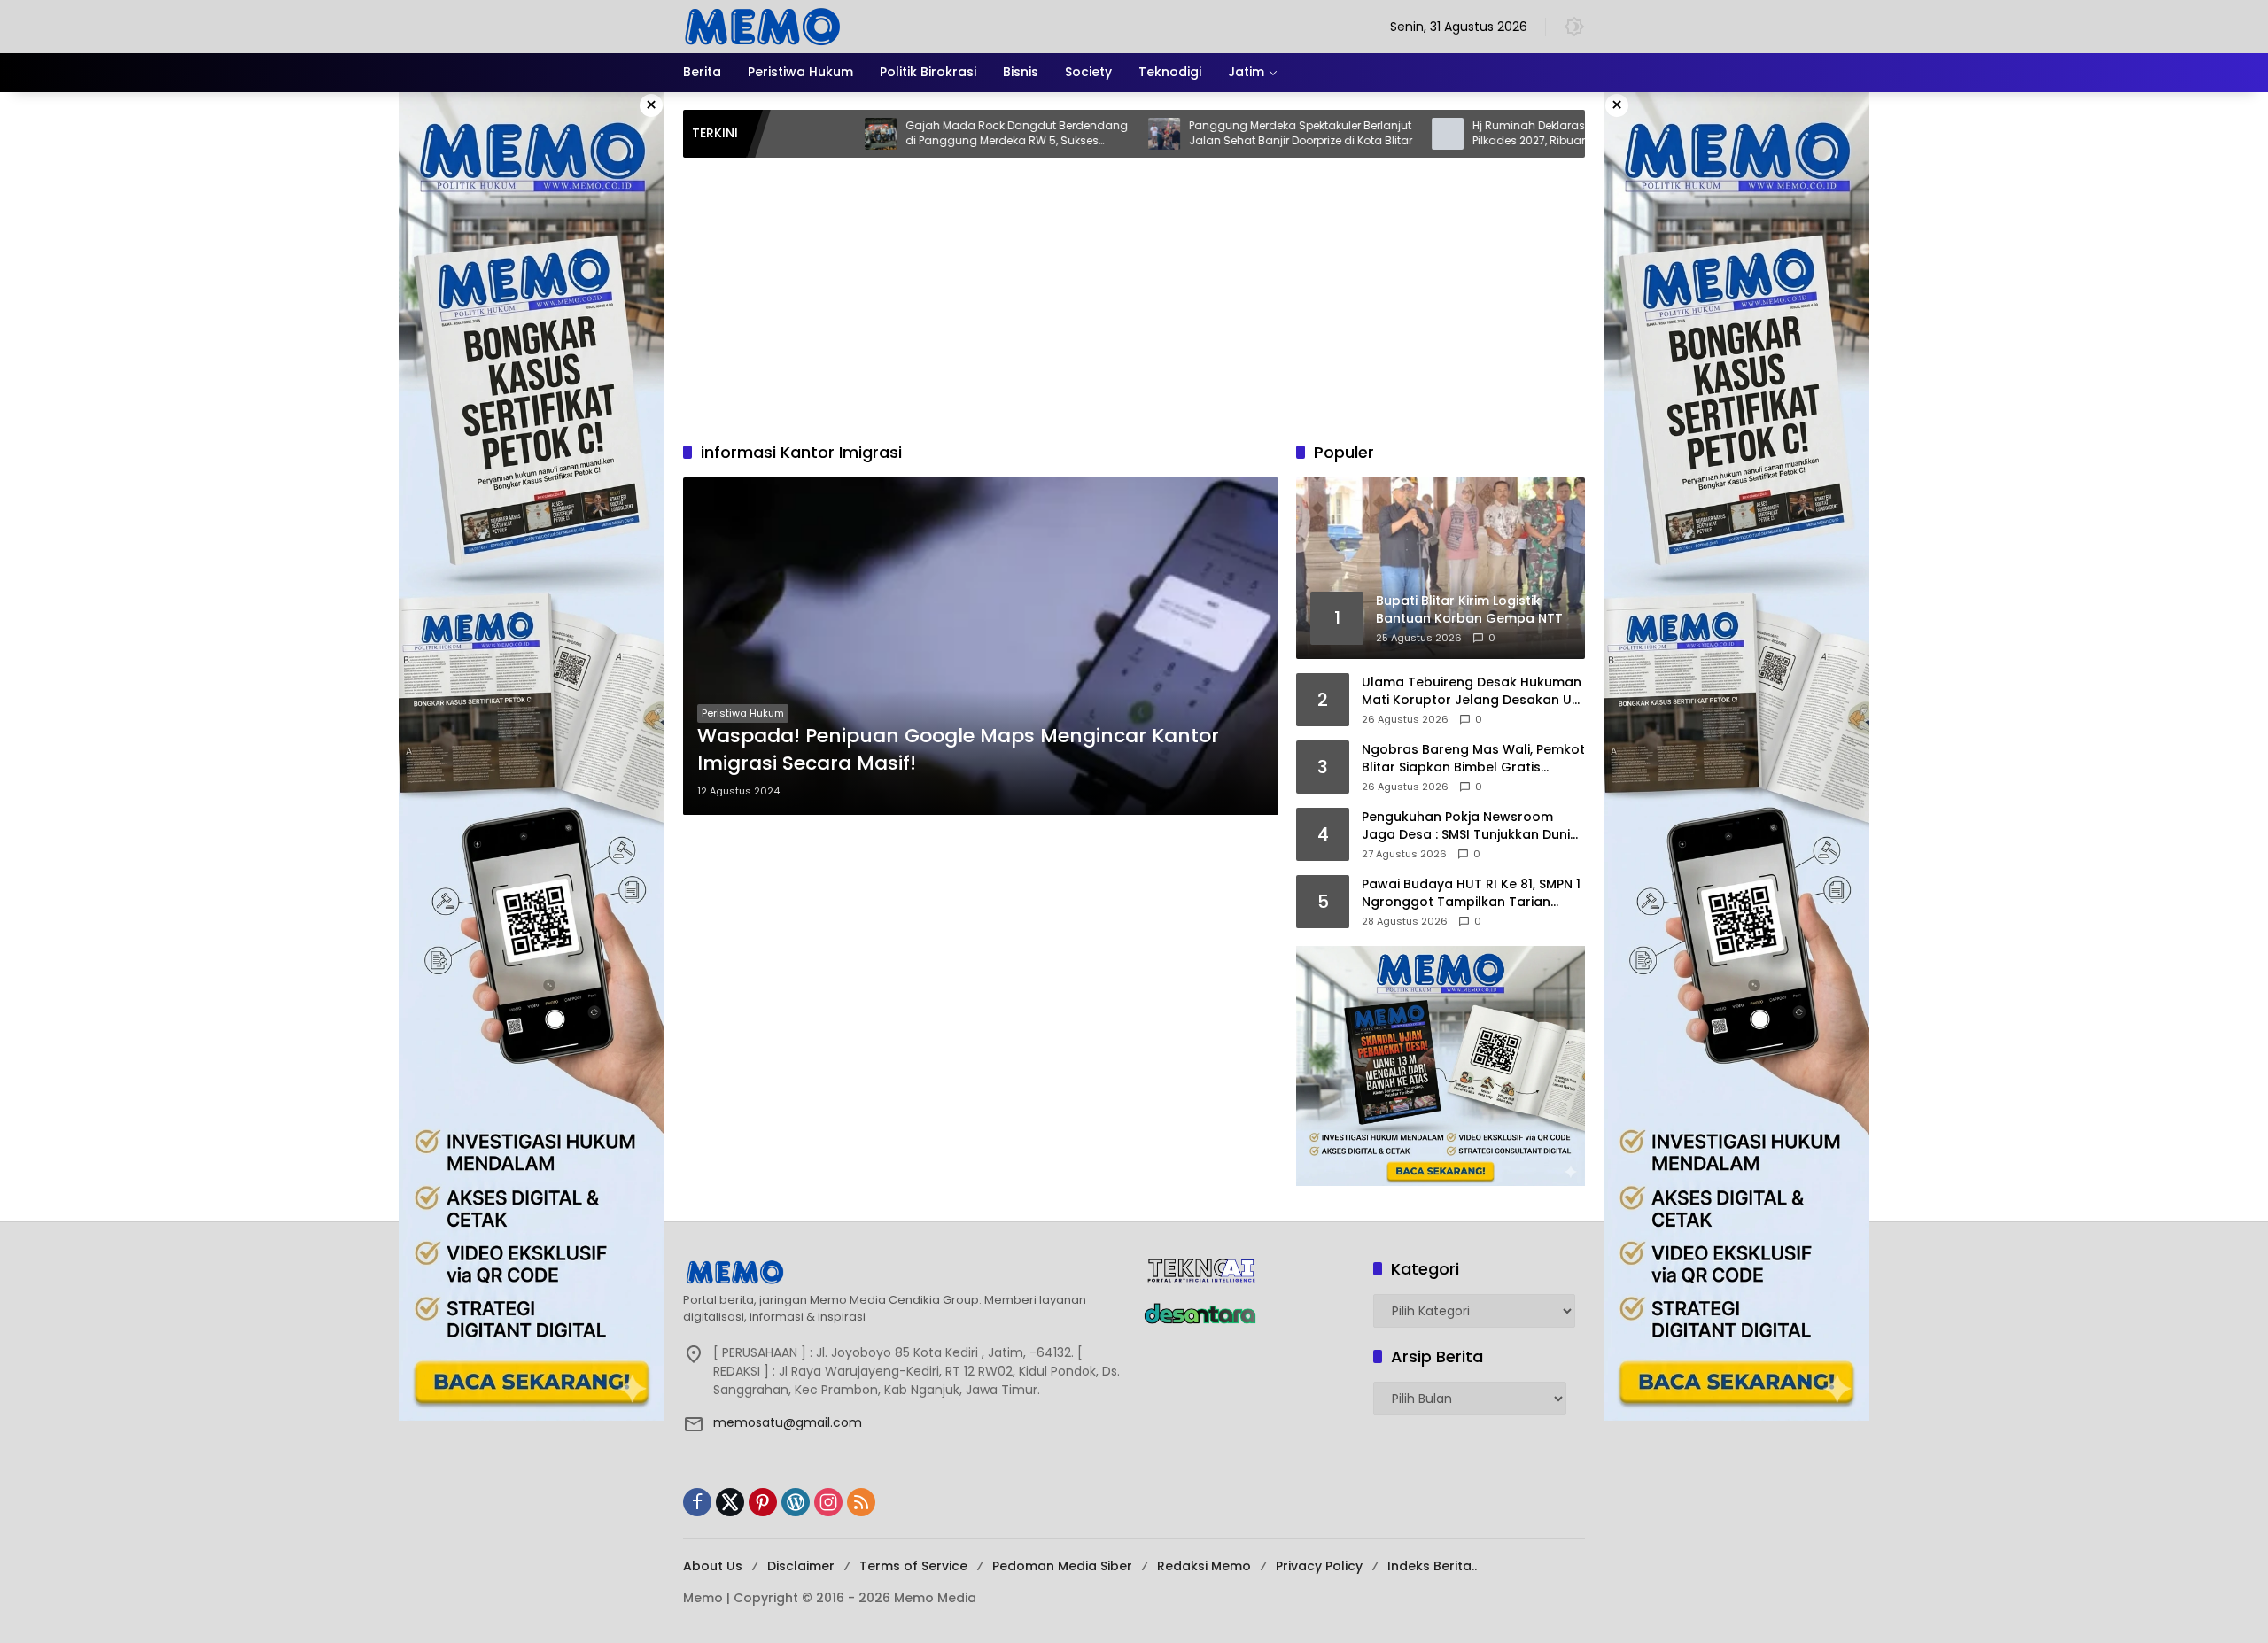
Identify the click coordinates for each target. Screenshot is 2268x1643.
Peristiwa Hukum (743, 713)
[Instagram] (828, 1502)
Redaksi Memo (1204, 1566)
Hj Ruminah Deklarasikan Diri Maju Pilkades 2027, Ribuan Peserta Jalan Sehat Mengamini (1483, 134)
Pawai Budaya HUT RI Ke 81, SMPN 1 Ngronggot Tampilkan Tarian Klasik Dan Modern (1471, 893)
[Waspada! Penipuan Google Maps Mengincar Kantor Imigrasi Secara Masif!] (981, 646)
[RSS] (861, 1502)
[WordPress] (796, 1502)
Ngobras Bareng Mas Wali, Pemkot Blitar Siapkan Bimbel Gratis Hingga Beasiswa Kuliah (1473, 759)
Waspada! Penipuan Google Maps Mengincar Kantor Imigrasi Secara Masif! (958, 750)
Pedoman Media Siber (1062, 1566)
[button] (1574, 27)
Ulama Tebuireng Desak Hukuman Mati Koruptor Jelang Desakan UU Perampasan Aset (1472, 691)
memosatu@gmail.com (788, 1422)
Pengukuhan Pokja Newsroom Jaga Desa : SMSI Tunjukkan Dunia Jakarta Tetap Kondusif (1470, 826)
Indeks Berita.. (1432, 1566)
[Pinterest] (763, 1502)
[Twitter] (730, 1502)
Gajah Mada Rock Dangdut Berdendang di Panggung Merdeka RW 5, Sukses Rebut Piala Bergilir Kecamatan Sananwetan (931, 134)
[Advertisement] (1134, 291)
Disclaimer (801, 1566)
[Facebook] (697, 1502)
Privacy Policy (1319, 1566)
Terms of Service (913, 1566)
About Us (713, 1566)
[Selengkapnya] (904, 1272)
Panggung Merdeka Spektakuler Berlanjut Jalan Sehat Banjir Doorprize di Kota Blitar (1215, 133)
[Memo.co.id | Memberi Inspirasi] (763, 26)
